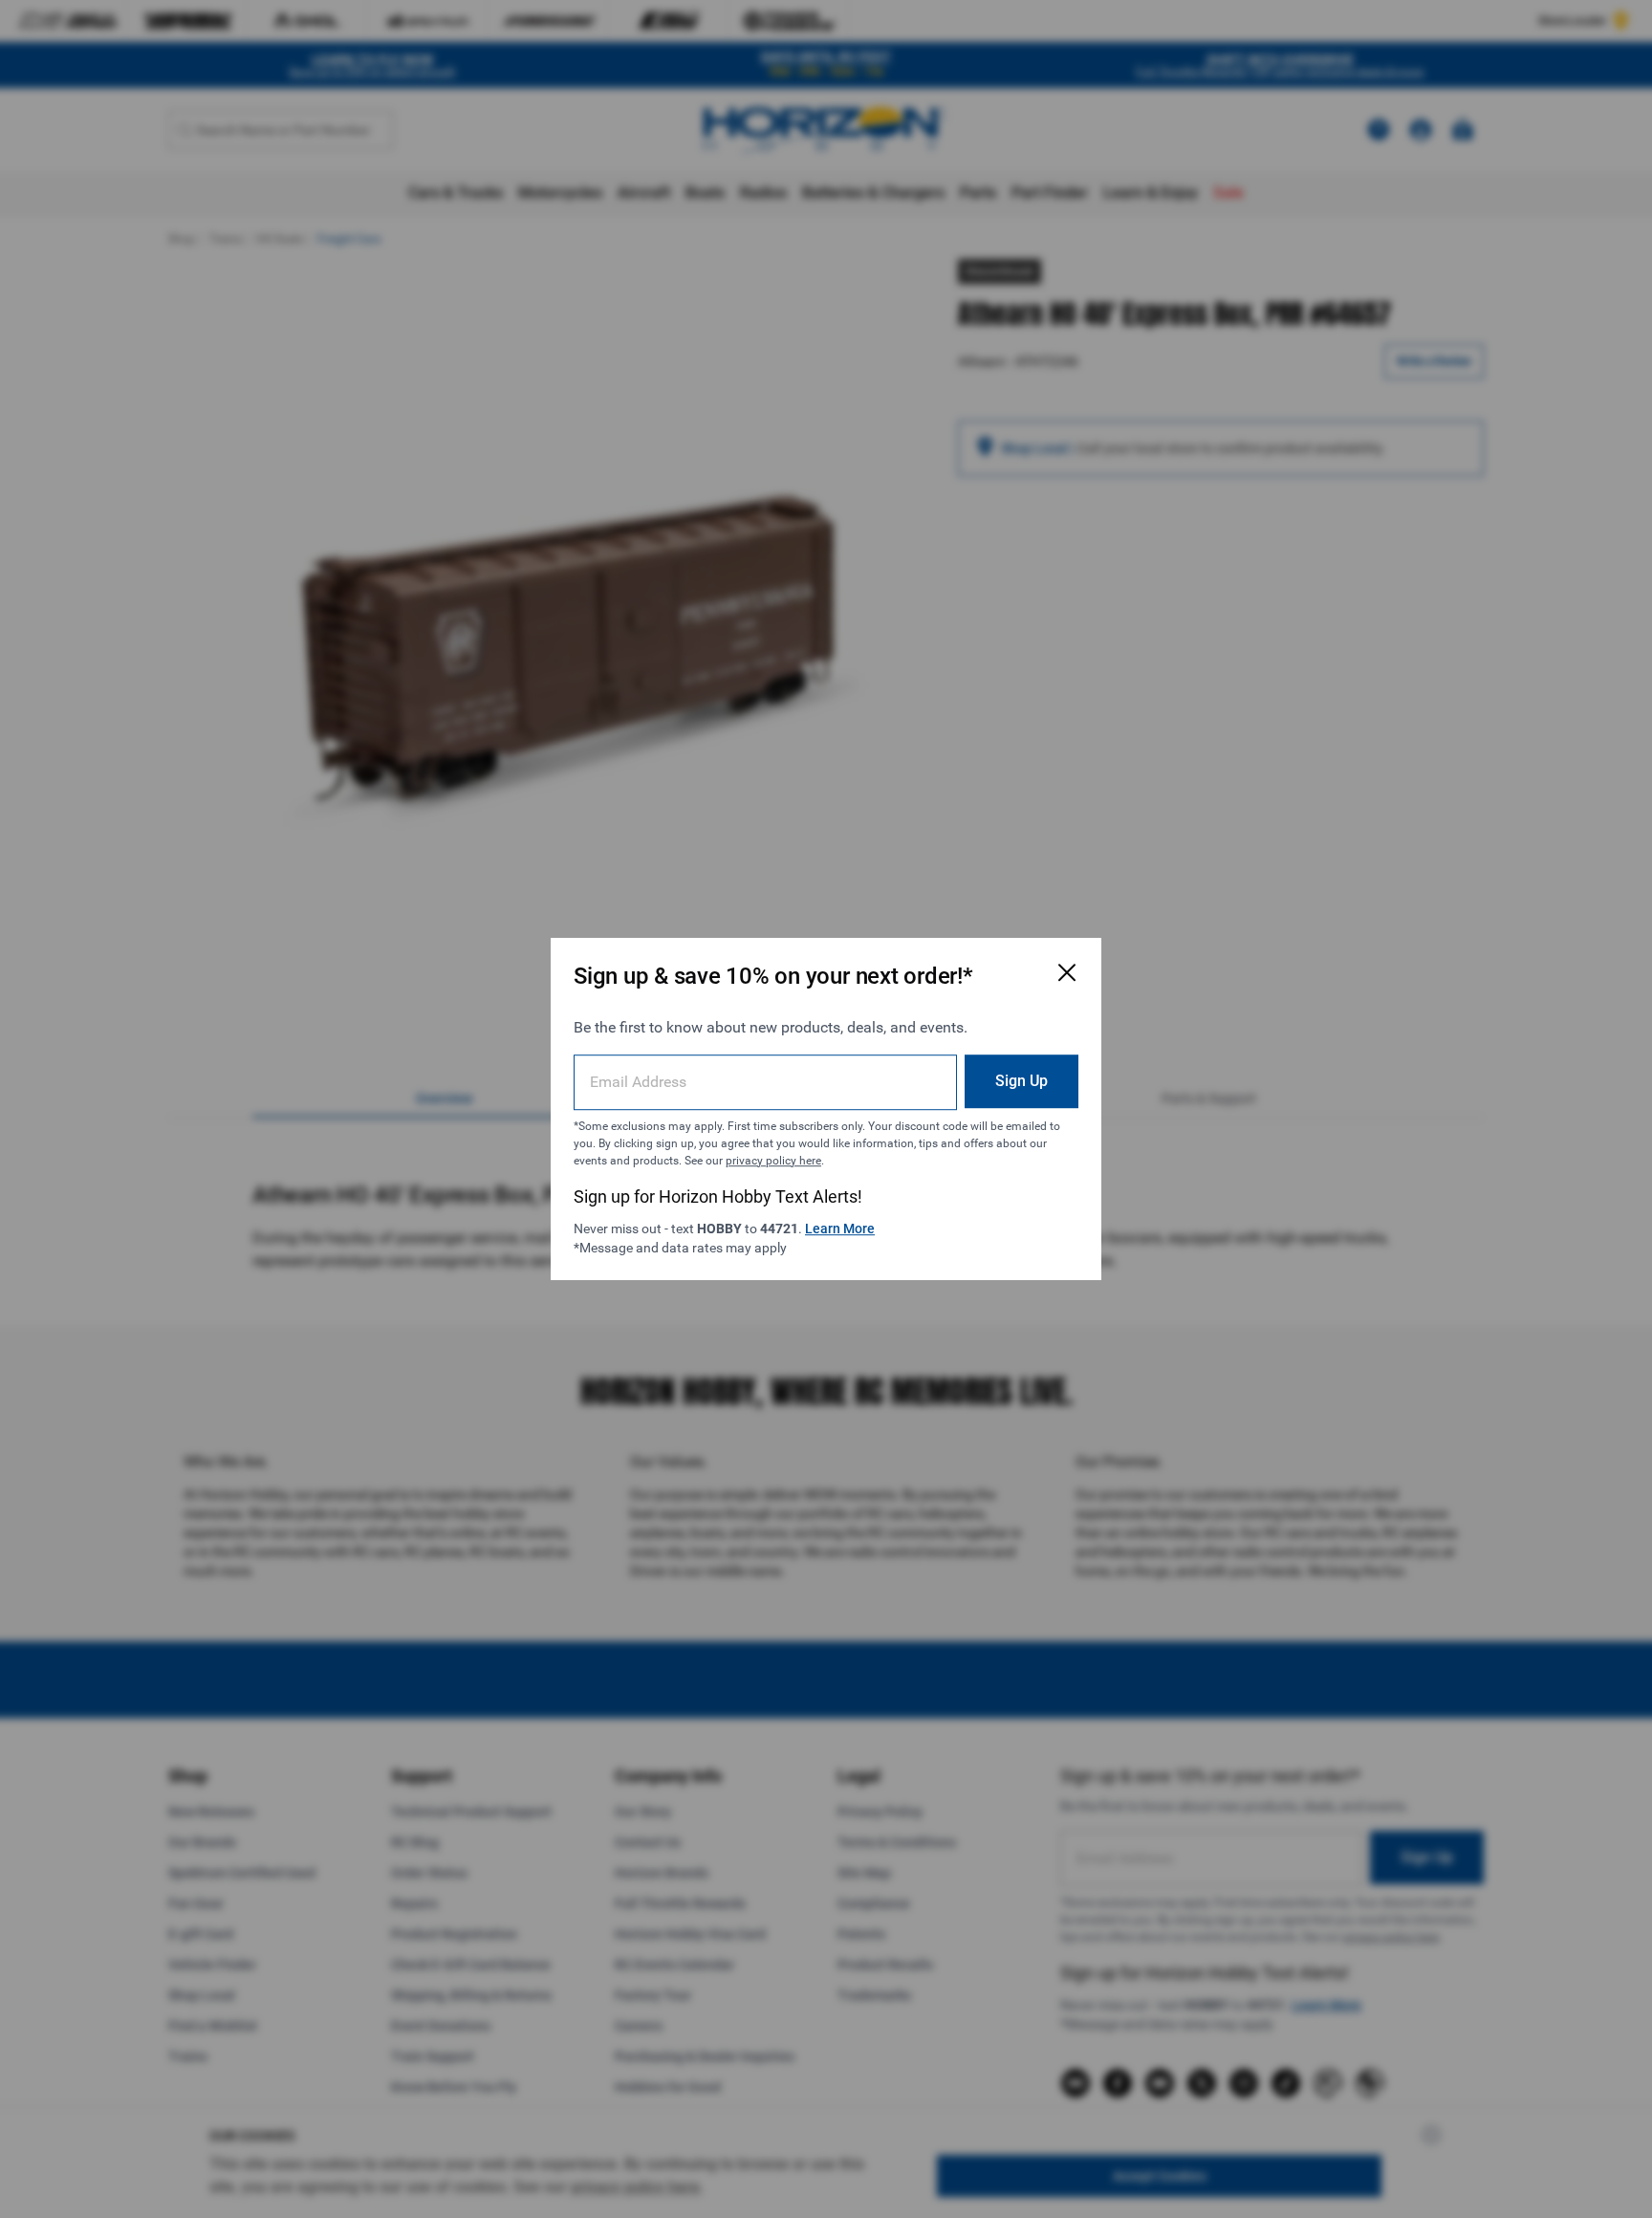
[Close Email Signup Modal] (1067, 972)
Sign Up (1022, 1081)
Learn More (840, 1229)
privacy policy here (773, 1161)
